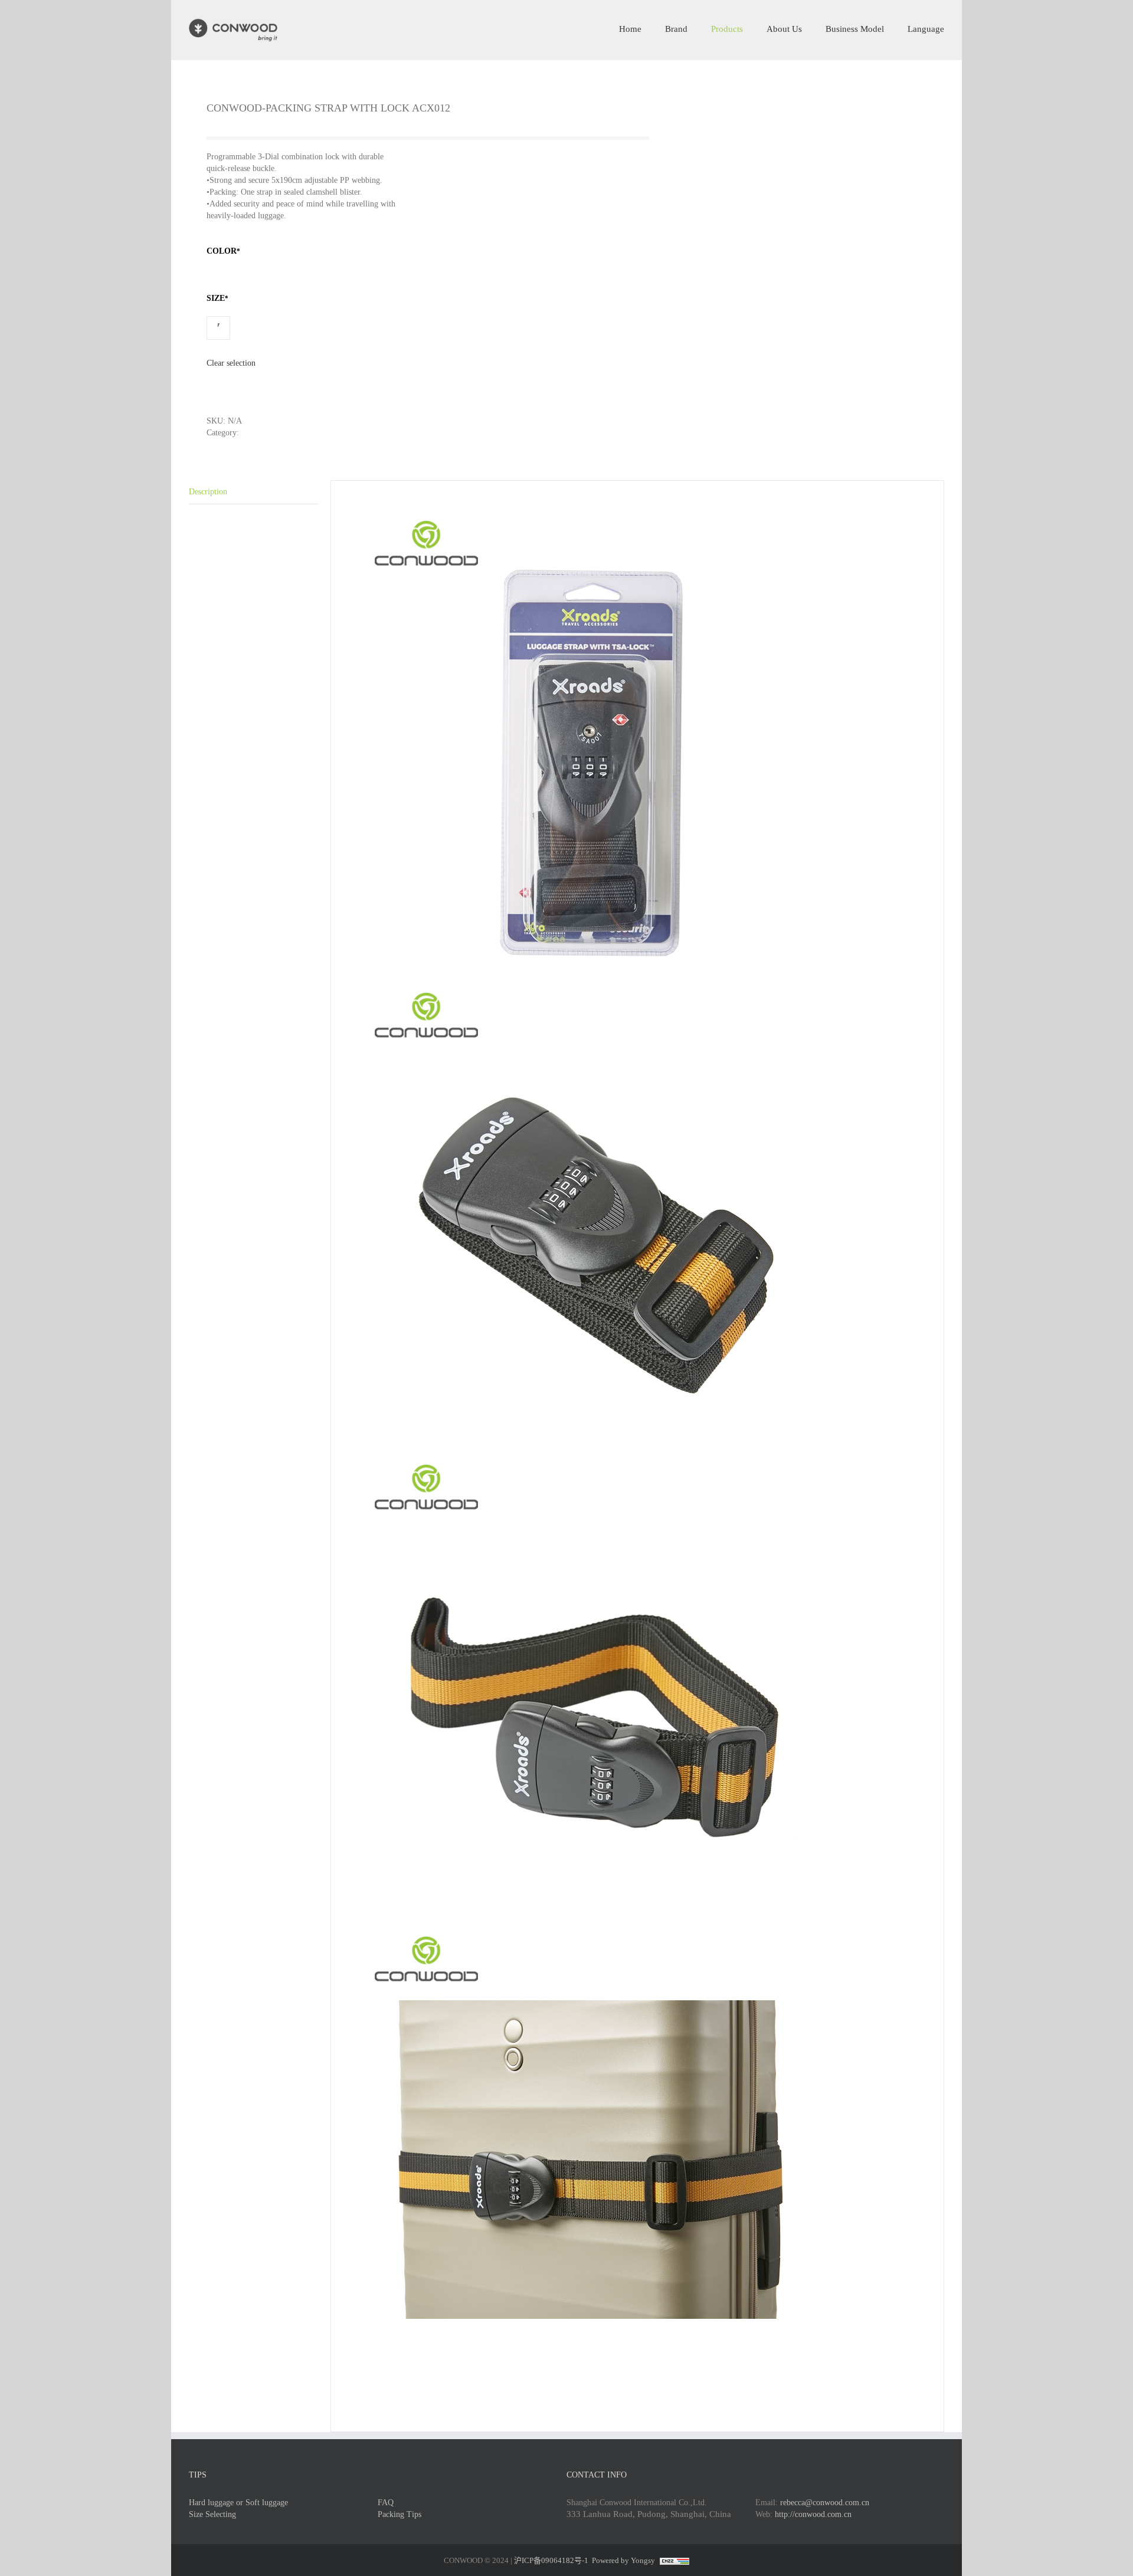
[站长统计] (672, 2560)
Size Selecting (212, 2514)
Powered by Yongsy (623, 2560)
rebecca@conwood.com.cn (825, 2503)
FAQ (386, 2503)
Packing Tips (400, 2514)
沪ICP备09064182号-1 (551, 2560)
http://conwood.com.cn (813, 2514)
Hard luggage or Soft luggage (238, 2503)
